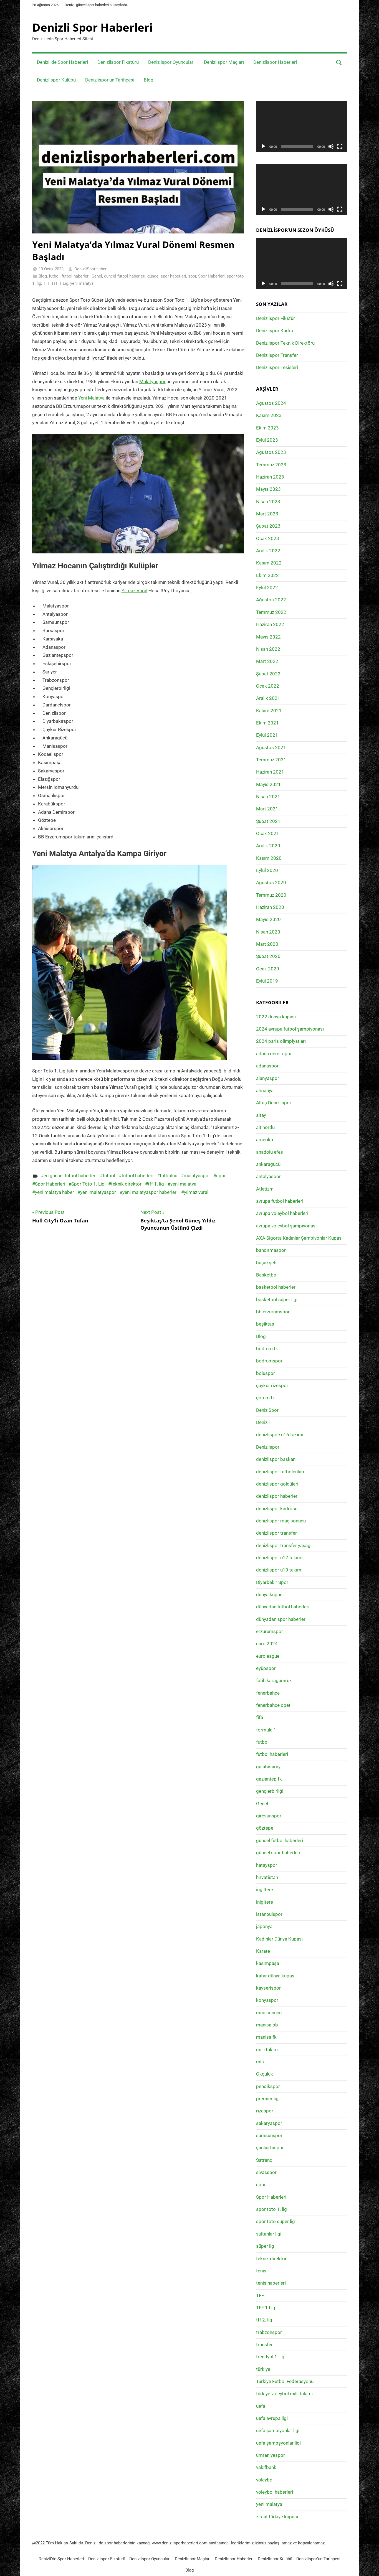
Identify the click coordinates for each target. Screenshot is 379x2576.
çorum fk (266, 1398)
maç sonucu (269, 2013)
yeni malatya (82, 283)
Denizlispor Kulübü (56, 80)
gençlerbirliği (270, 1791)
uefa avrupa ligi (272, 2418)
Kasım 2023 (269, 415)
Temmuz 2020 (271, 895)
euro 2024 (267, 1644)
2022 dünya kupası (276, 1017)
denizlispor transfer (276, 1533)
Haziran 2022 (270, 624)
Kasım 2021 (269, 711)
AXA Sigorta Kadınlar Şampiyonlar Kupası (299, 1238)
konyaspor (267, 2000)
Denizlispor (268, 1447)
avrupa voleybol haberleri (282, 1213)
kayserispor (268, 1988)
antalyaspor (268, 1176)
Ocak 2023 (268, 538)
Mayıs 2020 (268, 919)
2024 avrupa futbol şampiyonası (290, 1029)
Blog (149, 80)
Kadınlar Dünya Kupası (279, 1939)
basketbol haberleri (276, 1287)
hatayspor (267, 1865)
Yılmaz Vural (134, 591)
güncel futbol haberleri (125, 276)
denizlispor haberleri (277, 1496)
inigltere (265, 1902)
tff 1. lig (156, 1184)
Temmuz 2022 (271, 612)
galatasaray (268, 1767)
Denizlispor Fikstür (276, 318)
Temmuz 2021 (271, 760)
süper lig (265, 2246)
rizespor (265, 2111)
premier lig (267, 2099)
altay (261, 1115)
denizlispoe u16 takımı (280, 1435)
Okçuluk (265, 2074)
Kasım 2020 (269, 858)
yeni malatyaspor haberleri (150, 1192)
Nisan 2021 (268, 797)
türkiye (263, 2369)
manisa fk (266, 2037)
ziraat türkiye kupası (277, 2517)
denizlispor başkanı (276, 1459)
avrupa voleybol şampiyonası (286, 1226)
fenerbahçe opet (273, 1705)
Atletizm (265, 1189)
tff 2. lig (264, 2320)
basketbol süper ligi (277, 1300)
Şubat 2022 (268, 674)
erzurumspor (270, 1631)
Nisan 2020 (268, 932)
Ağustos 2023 (271, 452)
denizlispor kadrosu (277, 1509)
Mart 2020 (267, 944)
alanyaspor (268, 1078)
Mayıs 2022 (268, 637)
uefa (261, 2406)
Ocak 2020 (268, 969)
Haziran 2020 (270, 907)
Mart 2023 (267, 514)
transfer (264, 2344)
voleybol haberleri (275, 2492)
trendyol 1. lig (270, 2357)
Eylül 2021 (267, 735)
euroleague (268, 1656)
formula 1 (266, 1730)
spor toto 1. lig (271, 2209)
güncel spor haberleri (167, 276)
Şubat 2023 (268, 526)
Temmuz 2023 (271, 465)
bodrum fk (267, 1349)
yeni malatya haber (55, 1192)
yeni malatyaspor (98, 1192)
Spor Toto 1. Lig (88, 1184)
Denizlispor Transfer (277, 355)
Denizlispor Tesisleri (277, 367)
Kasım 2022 (269, 563)
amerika (265, 1140)
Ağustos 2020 (271, 883)
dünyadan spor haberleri (281, 1619)
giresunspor (269, 1816)
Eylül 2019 (267, 981)
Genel (97, 276)
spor (192, 276)
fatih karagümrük (274, 1680)
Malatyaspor (152, 382)
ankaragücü (268, 1164)
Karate (263, 1951)
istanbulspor (269, 1914)
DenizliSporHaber (90, 269)
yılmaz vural (196, 1192)
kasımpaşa (268, 1963)
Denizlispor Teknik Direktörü (285, 343)
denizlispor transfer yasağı (284, 1545)
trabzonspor (269, 2332)
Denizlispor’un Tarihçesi (110, 80)
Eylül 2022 (267, 588)
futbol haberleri (76, 276)
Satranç (264, 2160)
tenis (261, 2271)
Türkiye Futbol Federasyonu (285, 2381)
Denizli (263, 1422)
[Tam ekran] (340, 146)
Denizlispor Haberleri (275, 62)
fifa (260, 1717)
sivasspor (266, 2172)
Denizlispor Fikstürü (118, 62)
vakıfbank (266, 2467)
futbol (54, 276)
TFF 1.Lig (60, 283)
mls (260, 2062)
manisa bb (267, 2025)
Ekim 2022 (267, 575)
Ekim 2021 (267, 723)
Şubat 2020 (268, 956)
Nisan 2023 (268, 502)
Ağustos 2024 (271, 403)
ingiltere (265, 1890)
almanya (265, 1090)
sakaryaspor (269, 2123)
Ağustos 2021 (271, 747)
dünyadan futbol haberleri (283, 1607)
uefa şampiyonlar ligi (278, 2430)
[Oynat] (263, 146)
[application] (302, 126)
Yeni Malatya (91, 398)
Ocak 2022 (268, 686)
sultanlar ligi (269, 2234)
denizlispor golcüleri (277, 1484)
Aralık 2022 (268, 551)
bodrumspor (269, 1361)
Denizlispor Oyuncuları (171, 62)
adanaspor (267, 1066)
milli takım (267, 2049)
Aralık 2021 (268, 698)
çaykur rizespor (272, 1385)
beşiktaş (265, 1324)
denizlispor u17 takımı (279, 1558)
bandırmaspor (271, 1250)
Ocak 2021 (268, 833)
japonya (264, 1926)
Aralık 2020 (268, 846)
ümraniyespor (271, 2455)
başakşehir (268, 1263)
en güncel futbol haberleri (70, 1176)
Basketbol (267, 1275)
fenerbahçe (268, 1693)
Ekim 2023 (267, 428)
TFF (46, 283)
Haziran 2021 (270, 772)
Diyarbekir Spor (272, 1582)
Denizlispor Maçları (224, 62)
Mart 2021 (267, 809)
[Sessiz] (331, 146)
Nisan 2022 (268, 649)
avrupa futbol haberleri (280, 1201)
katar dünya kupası (276, 1976)
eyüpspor (266, 1668)
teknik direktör (126, 1184)
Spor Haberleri (211, 276)
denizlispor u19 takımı (279, 1570)
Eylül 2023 (267, 440)
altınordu (265, 1127)
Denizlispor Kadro (275, 330)
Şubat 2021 (268, 821)
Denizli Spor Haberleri (92, 27)
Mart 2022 (267, 661)
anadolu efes (270, 1152)
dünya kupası (270, 1595)
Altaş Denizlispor (274, 1103)
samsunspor (269, 2135)
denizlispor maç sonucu (281, 1521)
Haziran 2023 (270, 477)
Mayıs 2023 (268, 489)
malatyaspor (197, 1176)
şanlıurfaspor (270, 2148)
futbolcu (169, 1176)
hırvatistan (267, 1877)
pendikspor (268, 2086)
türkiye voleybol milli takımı (284, 2394)
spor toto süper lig (276, 2221)
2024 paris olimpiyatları (281, 1041)
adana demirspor (274, 1054)
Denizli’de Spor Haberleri (62, 62)
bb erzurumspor (273, 1312)
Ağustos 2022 (271, 600)
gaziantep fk (269, 1779)
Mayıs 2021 (268, 784)
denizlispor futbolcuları (280, 1472)
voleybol (265, 2480)
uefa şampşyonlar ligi (278, 2443)
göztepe (265, 1828)
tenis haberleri (271, 2283)
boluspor (266, 1373)
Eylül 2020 (267, 870)
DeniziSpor (267, 1410)
